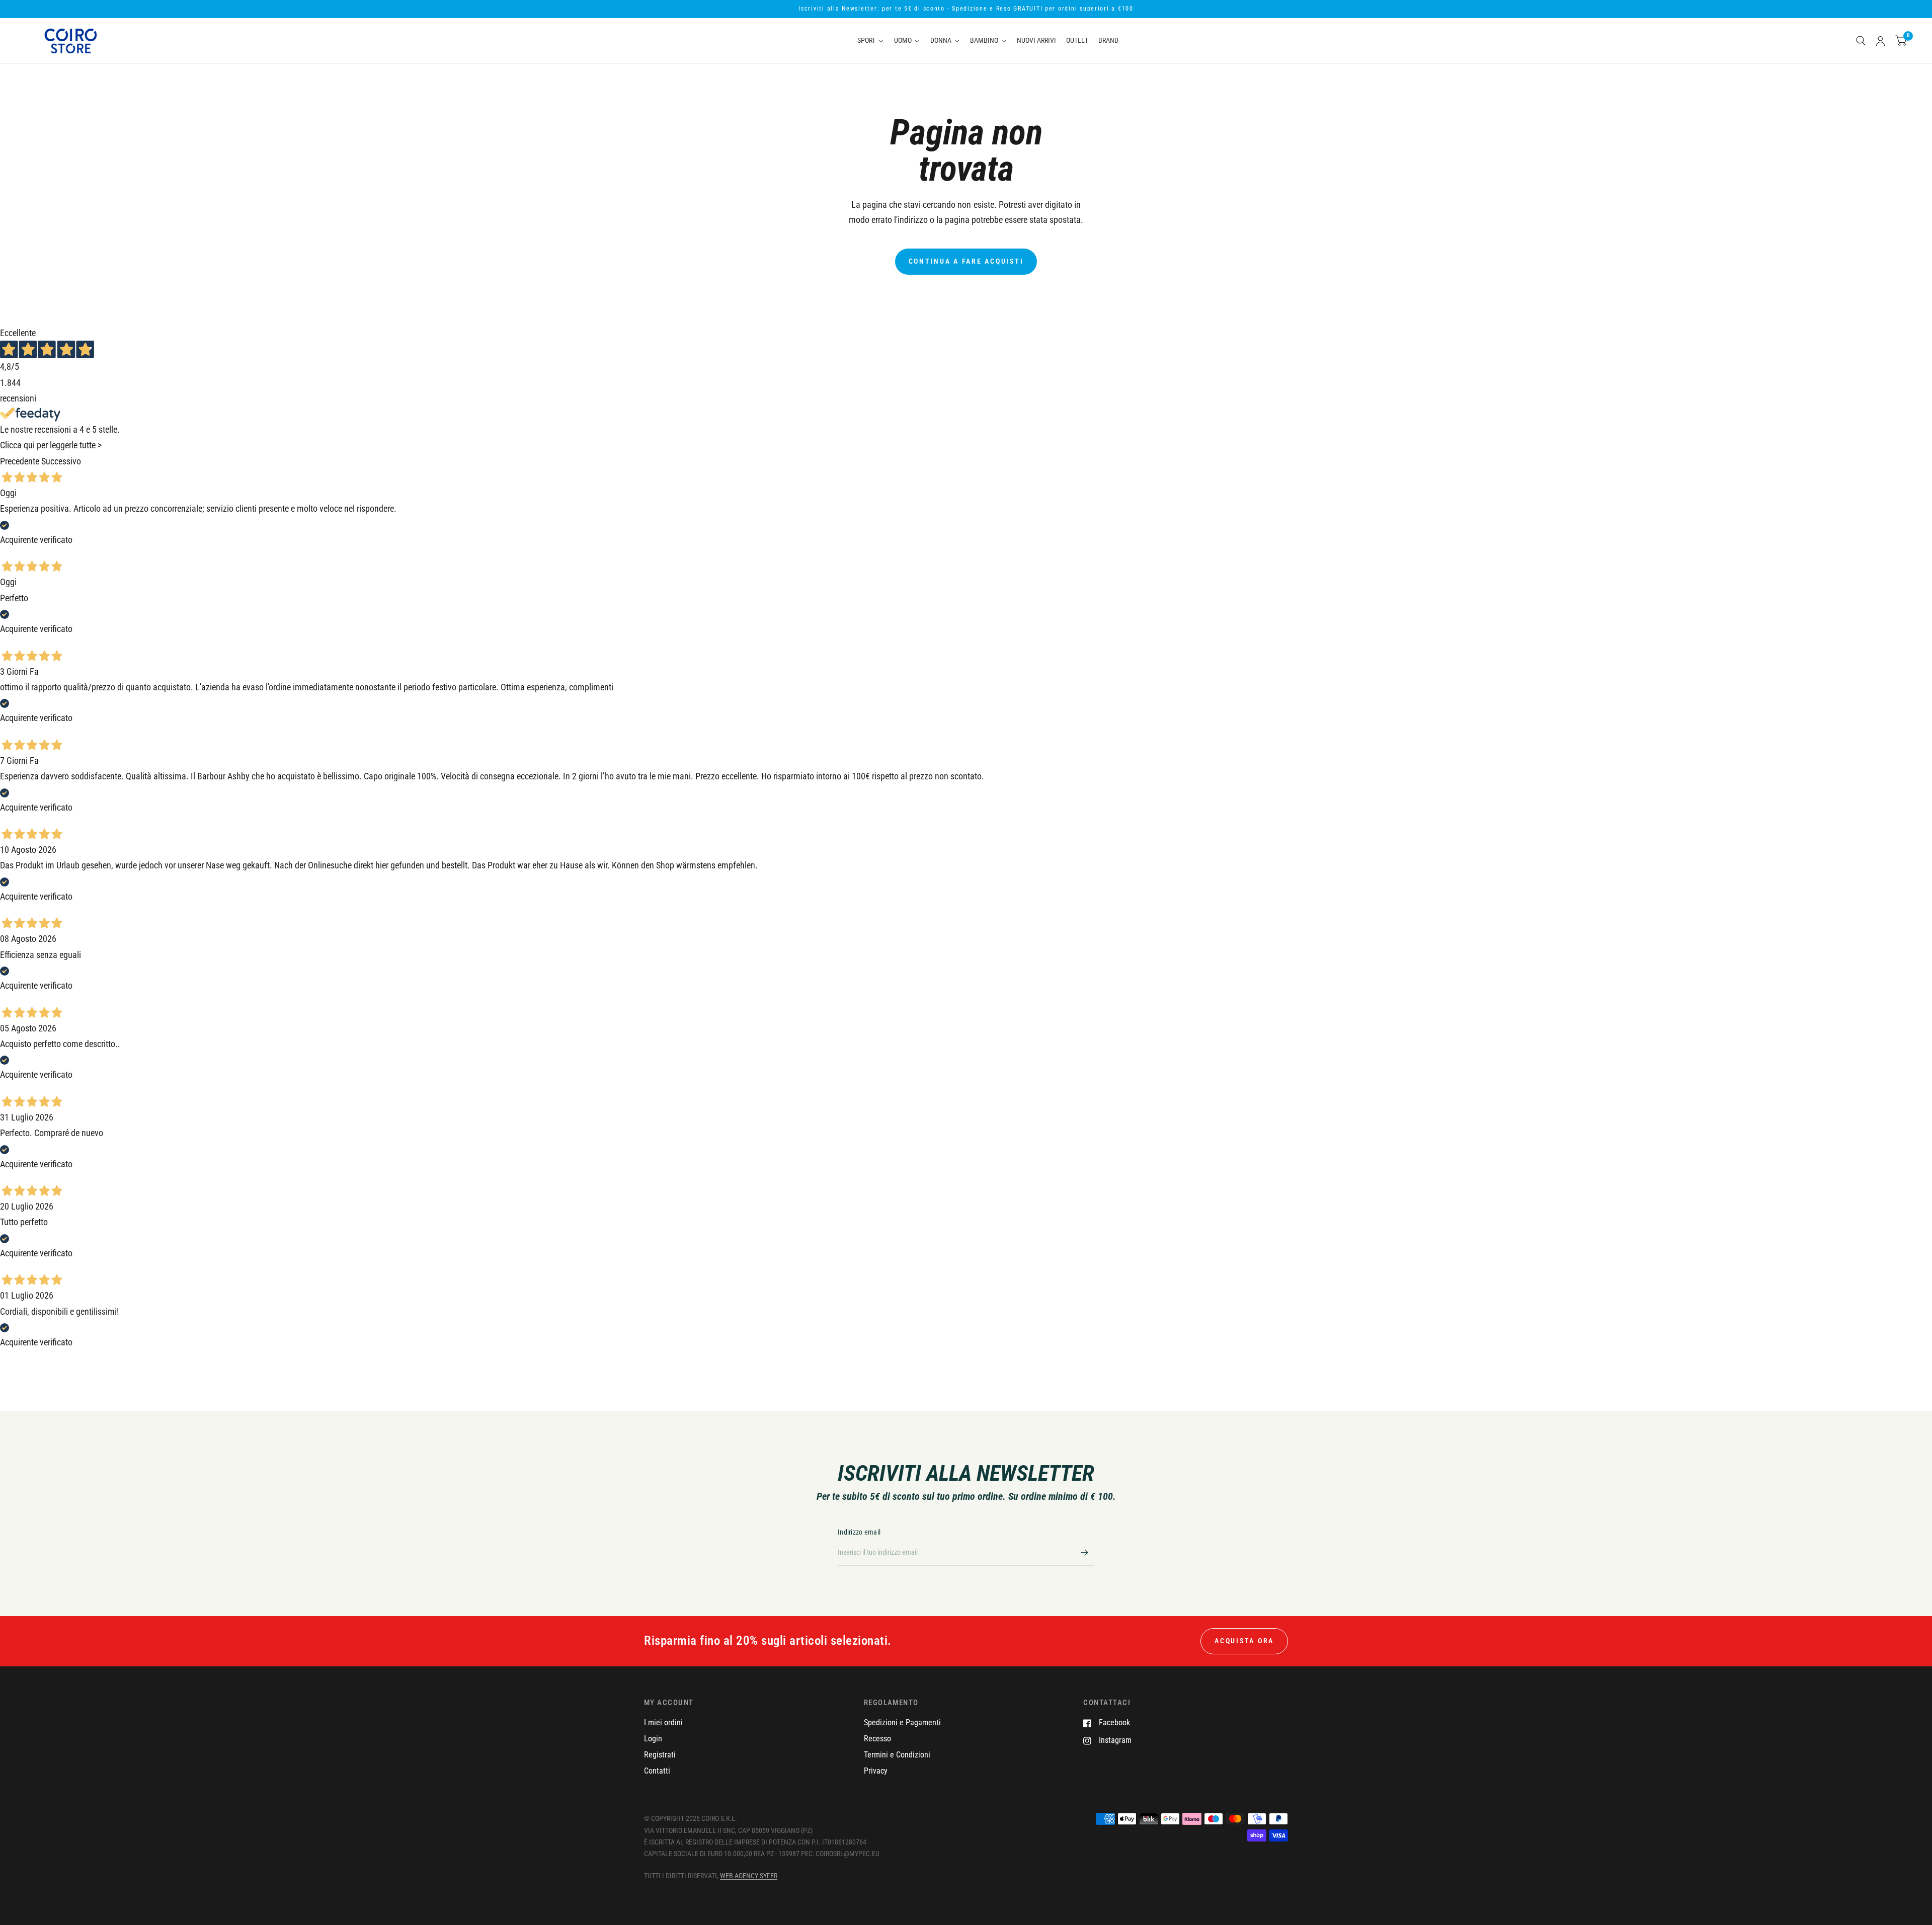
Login (653, 1739)
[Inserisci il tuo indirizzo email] (1084, 1553)
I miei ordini (663, 1722)
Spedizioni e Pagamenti (902, 1722)
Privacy (876, 1771)
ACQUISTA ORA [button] (1244, 1641)
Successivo (61, 461)
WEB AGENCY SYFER (749, 1876)
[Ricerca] (1861, 41)
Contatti (657, 1771)
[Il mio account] (1880, 41)
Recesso (877, 1739)
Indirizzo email (859, 1532)
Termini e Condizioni (897, 1755)
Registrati (660, 1755)
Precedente (20, 461)
